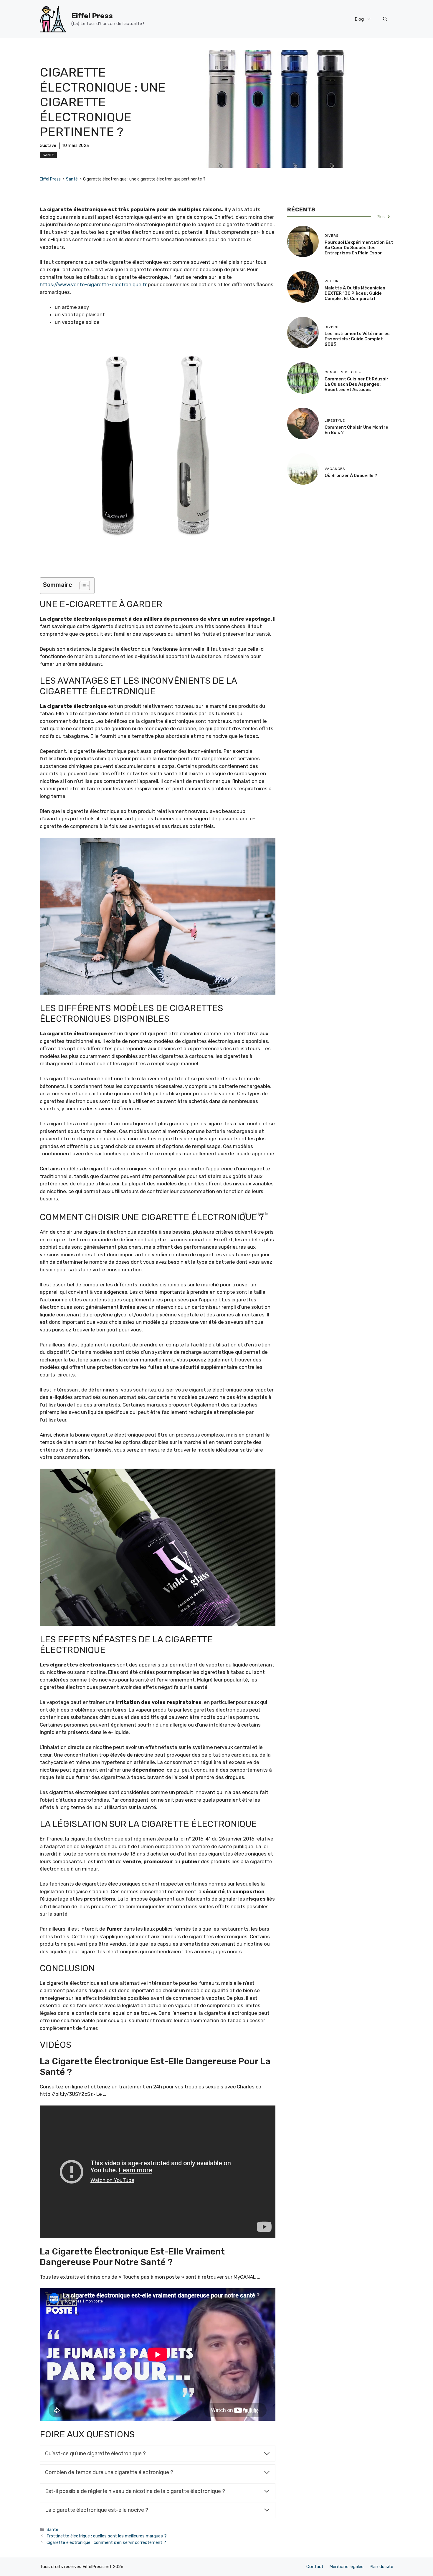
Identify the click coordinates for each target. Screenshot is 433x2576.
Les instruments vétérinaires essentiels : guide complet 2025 (357, 339)
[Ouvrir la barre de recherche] (385, 19)
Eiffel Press (92, 16)
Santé (48, 155)
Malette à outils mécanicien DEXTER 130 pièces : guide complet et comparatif (355, 293)
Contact (315, 2567)
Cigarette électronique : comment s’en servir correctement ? (106, 2542)
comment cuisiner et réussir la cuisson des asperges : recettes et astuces (357, 384)
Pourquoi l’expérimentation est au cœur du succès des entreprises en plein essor (359, 248)
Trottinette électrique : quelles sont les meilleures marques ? (107, 2536)
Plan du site (381, 2567)
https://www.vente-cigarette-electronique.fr (93, 284)
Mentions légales (346, 2567)
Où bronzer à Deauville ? (351, 476)
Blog (359, 19)
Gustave (48, 146)
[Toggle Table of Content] (82, 586)
